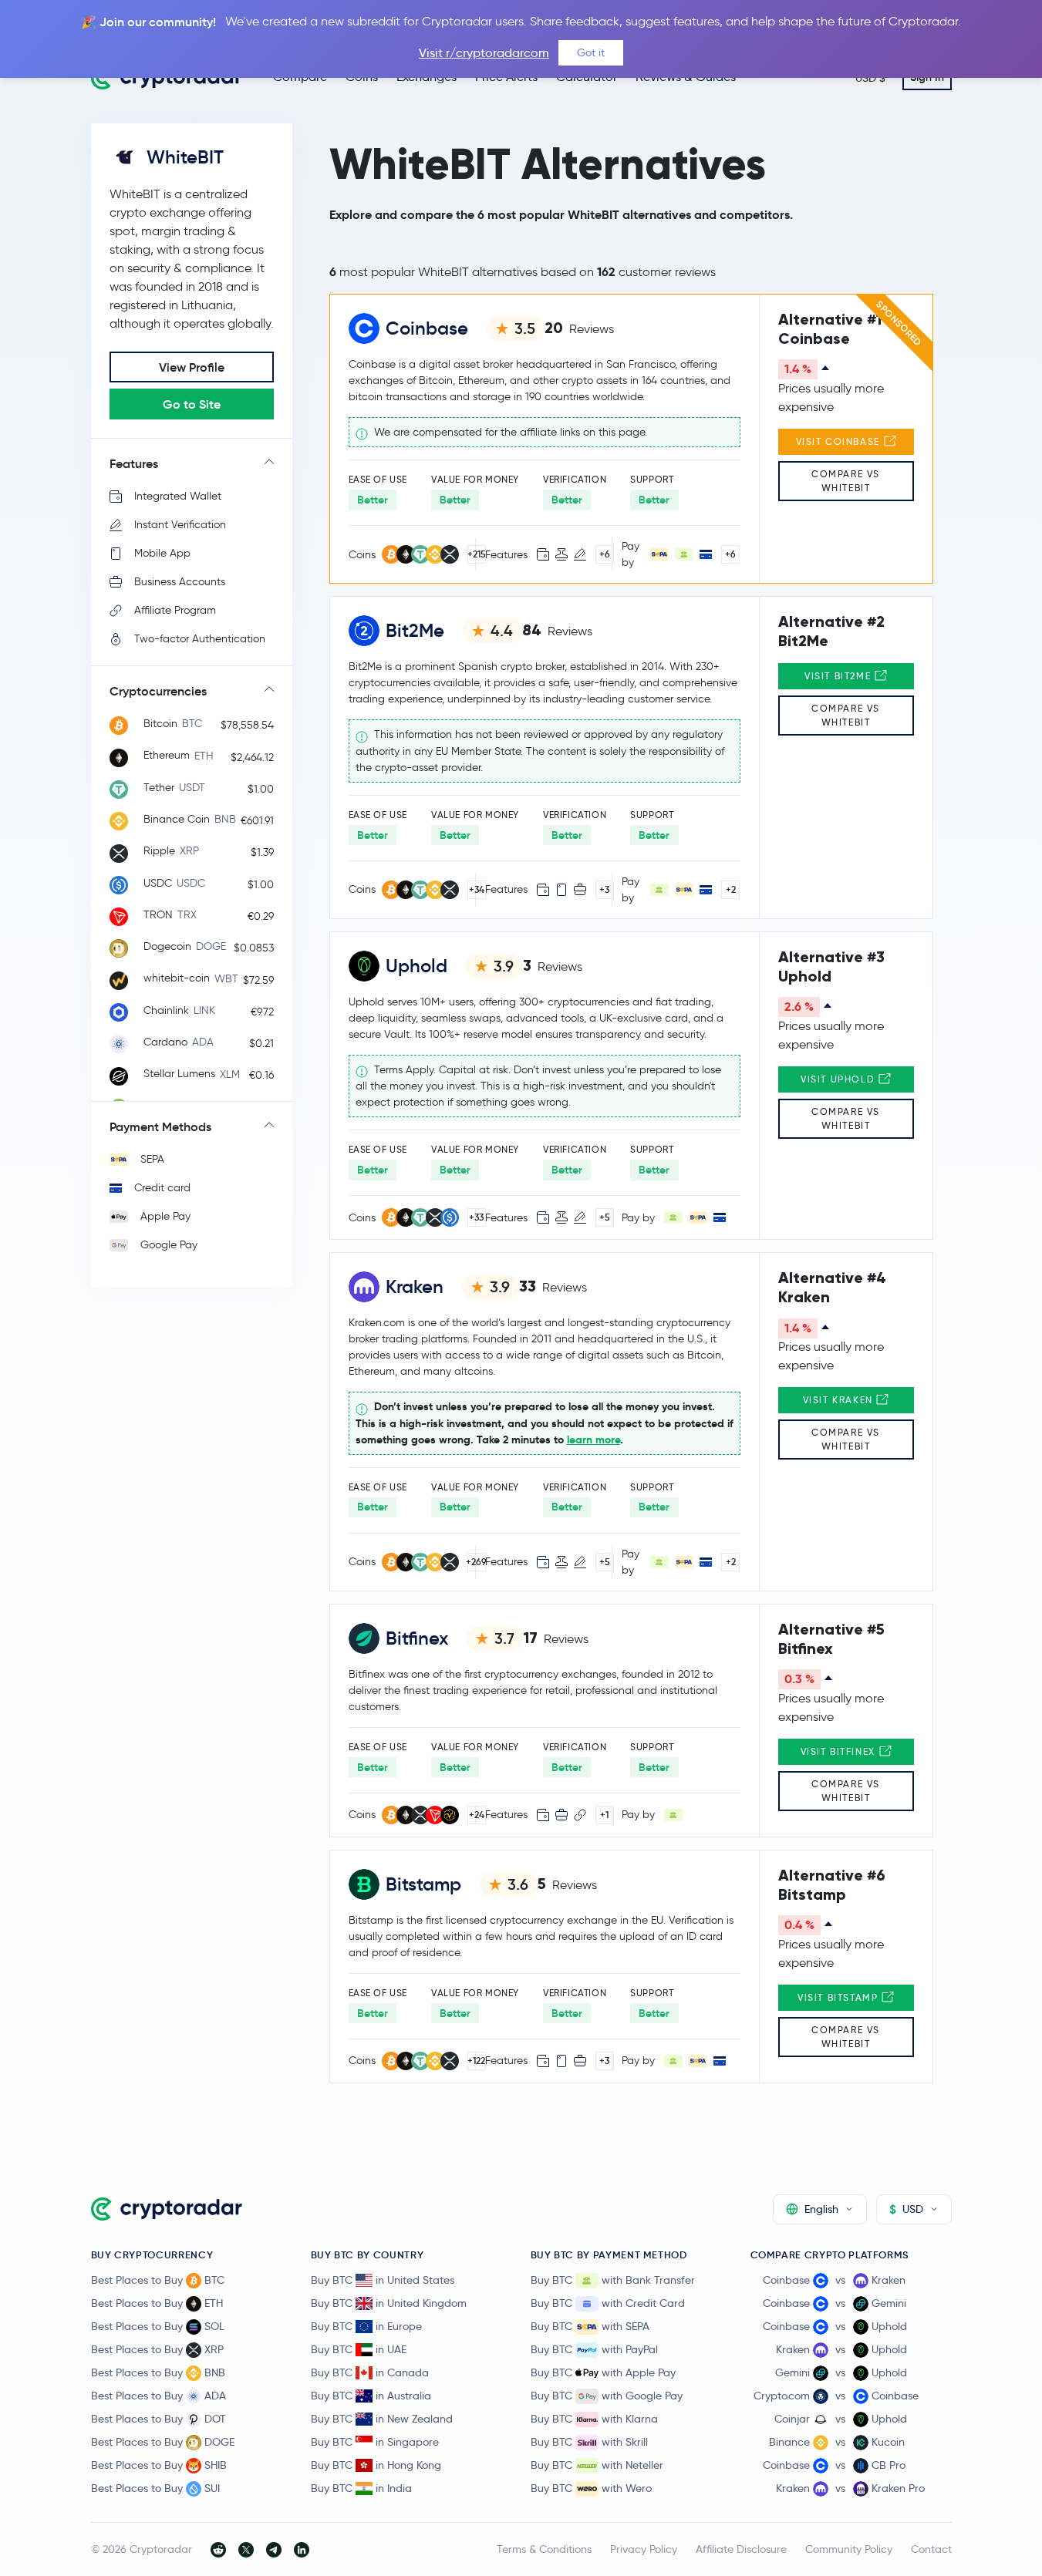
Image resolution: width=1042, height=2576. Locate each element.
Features (134, 463)
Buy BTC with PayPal (594, 2349)
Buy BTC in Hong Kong (376, 2465)
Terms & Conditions (544, 2549)
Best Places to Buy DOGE (163, 2442)
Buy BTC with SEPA (590, 2326)
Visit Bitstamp (840, 1997)
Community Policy (849, 2549)
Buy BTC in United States (383, 2280)
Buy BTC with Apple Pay (603, 2372)
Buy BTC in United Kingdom (389, 2303)
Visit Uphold (840, 1079)
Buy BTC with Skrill (589, 2442)
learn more (594, 1440)
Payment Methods (160, 1126)
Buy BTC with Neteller (597, 2465)
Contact (931, 2549)
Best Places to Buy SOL (158, 2326)
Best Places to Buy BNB (158, 2372)
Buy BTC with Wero (591, 2488)
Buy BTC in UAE (359, 2349)
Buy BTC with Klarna (594, 2419)
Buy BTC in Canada (370, 2372)
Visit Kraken (840, 1400)
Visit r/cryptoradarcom (484, 53)
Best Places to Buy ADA (158, 2396)
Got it (591, 52)
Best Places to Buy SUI (155, 2488)
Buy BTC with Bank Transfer (613, 2280)
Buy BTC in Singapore (375, 2442)
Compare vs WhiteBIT (846, 481)
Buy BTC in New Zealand (382, 2419)
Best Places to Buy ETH (157, 2303)
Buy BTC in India (361, 2488)
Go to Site (192, 404)
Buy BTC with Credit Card (608, 2303)
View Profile (192, 367)
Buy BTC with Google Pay (607, 2396)
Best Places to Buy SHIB (159, 2465)
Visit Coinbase (840, 441)
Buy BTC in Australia (371, 2396)
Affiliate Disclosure (741, 2549)
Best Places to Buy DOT (158, 2419)
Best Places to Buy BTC (158, 2280)
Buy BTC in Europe (366, 2326)
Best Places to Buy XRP (157, 2349)
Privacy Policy (644, 2549)
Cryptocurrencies (158, 691)
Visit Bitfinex (840, 1751)
